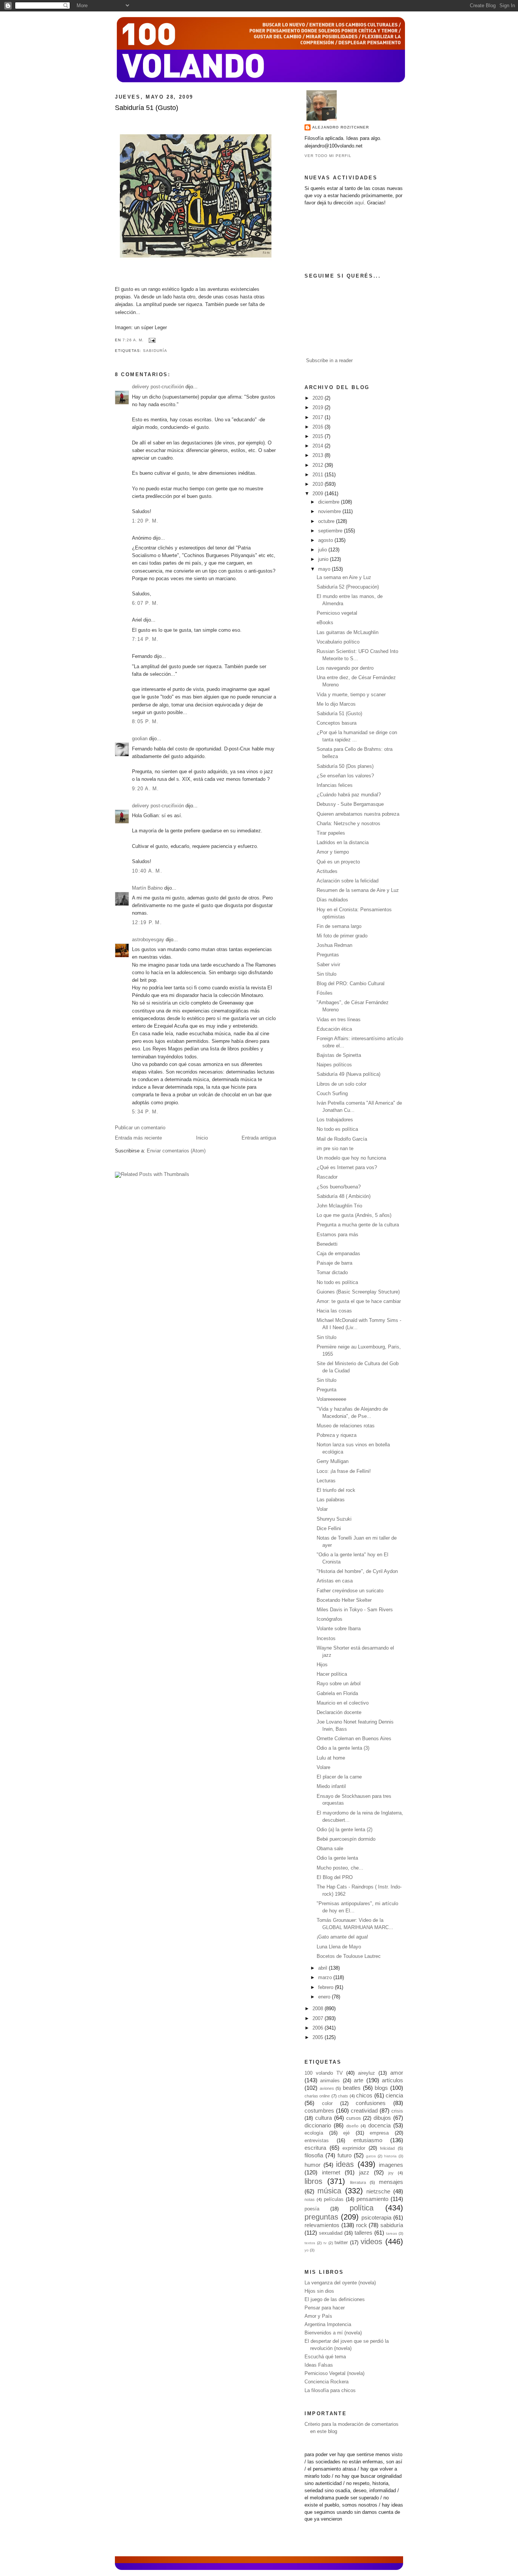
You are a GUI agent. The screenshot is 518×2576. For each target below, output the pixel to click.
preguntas (321, 2217)
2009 (319, 494)
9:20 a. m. (146, 789)
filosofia (314, 2155)
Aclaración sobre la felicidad (348, 881)
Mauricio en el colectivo (343, 1703)
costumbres (319, 2111)
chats (343, 2096)
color (327, 2103)
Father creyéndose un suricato (350, 1591)
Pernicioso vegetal (337, 613)
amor (397, 2073)
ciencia (394, 2095)
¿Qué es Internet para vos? (347, 1168)
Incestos (326, 1639)
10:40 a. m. (147, 871)
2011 (319, 475)
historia (390, 2156)
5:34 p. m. (145, 1112)
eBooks (325, 623)
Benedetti (327, 1244)
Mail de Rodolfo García (342, 1139)
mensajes (391, 2182)
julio (323, 550)
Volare (323, 1768)
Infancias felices (335, 785)
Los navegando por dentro (345, 668)
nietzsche (378, 2191)
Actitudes (327, 871)
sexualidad (331, 2233)
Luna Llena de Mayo (339, 1947)
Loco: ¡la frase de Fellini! (344, 1471)
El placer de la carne (339, 1777)
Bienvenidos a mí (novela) (333, 2333)
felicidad (387, 2148)
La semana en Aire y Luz (344, 578)
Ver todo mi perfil (328, 156)
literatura (358, 2182)
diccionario (318, 2125)
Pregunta (326, 1390)
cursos (354, 2118)
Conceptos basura (337, 723)
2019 (319, 408)
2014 (319, 446)
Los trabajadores (335, 1120)
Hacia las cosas (334, 1311)
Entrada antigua (259, 1138)
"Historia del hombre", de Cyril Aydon (357, 1571)
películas (334, 2199)
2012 (319, 465)
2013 (319, 455)
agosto (326, 540)
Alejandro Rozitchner (341, 127)
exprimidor (354, 2148)
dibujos (382, 2118)
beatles (352, 2088)
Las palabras (331, 1500)
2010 (319, 484)
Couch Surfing (332, 1094)
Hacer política (332, 1674)
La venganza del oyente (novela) (340, 2283)
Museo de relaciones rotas (346, 1426)
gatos (371, 2156)
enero (325, 1997)
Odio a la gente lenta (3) (343, 1748)
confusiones (371, 2103)
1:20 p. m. (145, 521)
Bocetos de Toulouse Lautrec (349, 1956)
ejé (346, 2133)
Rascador (327, 1177)
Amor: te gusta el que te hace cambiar (359, 1301)
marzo (326, 1978)
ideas (345, 2164)
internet (331, 2172)
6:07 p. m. (145, 603)
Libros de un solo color (341, 1084)
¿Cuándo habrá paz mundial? (349, 795)
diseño (352, 2126)
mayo (325, 569)
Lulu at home (331, 1758)
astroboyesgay (148, 940)
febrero (326, 1987)
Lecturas (326, 1481)
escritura (315, 2148)
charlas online (317, 2096)
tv (325, 2243)
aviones (327, 2088)
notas (310, 2199)
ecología (314, 2133)
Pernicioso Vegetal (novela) (334, 2373)
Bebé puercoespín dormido (346, 1839)
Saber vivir (328, 965)
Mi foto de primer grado (342, 936)
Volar (322, 1509)
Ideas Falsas (319, 2365)
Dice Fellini (329, 1529)
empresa (379, 2133)
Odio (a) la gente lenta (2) (345, 1830)
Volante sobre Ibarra (339, 1629)
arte (359, 2080)
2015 (319, 436)
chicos (364, 2095)
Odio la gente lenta (337, 1858)
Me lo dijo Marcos (336, 704)
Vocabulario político (338, 642)
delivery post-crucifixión (158, 387)
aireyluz (367, 2073)
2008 (319, 2009)
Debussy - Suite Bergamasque (350, 804)
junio (324, 559)
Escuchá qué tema (325, 2357)
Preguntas (328, 955)
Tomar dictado (332, 1273)
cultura (323, 2118)
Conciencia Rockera (326, 2382)
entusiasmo (368, 2140)
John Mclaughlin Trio (339, 1206)
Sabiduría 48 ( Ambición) (344, 1196)
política (362, 2208)
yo (307, 2250)
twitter (341, 2243)
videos (371, 2242)
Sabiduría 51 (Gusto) (147, 108)
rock (362, 2225)
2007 (319, 2019)
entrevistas (317, 2141)
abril (323, 1968)
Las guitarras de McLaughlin (348, 633)
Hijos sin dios (319, 2291)
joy (391, 2173)
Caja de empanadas (338, 1254)
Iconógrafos (330, 1619)
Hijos (322, 1665)
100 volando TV (324, 2073)
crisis (397, 2111)
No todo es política (337, 1129)
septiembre (331, 531)
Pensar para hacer (325, 2308)
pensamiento (372, 2199)
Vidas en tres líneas (339, 1020)
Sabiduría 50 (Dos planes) (345, 766)
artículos (392, 2080)
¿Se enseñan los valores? (345, 776)
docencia (379, 2125)
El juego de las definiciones (335, 2300)
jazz (364, 2172)
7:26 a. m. (133, 340)
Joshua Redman (334, 945)
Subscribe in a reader (329, 361)
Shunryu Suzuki (334, 1519)
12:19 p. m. (147, 923)
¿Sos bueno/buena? (339, 1187)
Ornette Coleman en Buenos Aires (354, 1739)
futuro (345, 2155)
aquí (359, 203)
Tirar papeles (331, 833)
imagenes (391, 2165)
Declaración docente (339, 1713)
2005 (319, 2038)
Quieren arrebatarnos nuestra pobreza (358, 814)
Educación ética (334, 1029)
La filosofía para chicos (330, 2391)
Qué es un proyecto (338, 862)
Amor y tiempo (333, 852)
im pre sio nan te (335, 1149)
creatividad (364, 2111)
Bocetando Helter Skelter (344, 1600)
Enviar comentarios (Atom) (176, 1151)
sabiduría (155, 351)
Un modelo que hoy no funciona (351, 1158)
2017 (319, 418)
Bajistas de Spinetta (339, 1055)
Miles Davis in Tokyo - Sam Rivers (355, 1610)
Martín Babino (147, 888)
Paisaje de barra (334, 1263)
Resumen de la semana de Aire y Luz (358, 890)
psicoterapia (376, 2217)
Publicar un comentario (140, 1128)
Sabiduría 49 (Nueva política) (348, 1074)
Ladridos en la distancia (343, 843)
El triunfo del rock (336, 1490)
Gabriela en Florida (337, 1694)
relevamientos (322, 2225)
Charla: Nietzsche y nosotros (348, 824)
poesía (312, 2209)
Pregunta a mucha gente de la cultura (358, 1225)
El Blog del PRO (335, 1877)
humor (312, 2165)
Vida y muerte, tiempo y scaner (351, 695)
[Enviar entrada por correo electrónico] (151, 340)
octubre (327, 521)
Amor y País (318, 2316)
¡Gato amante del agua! (342, 1937)
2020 (319, 398)
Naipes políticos (334, 1065)
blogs (381, 2088)
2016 (319, 427)
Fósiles (325, 993)
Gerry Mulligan (333, 1461)
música (329, 2191)
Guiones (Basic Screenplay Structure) (358, 1292)
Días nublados (332, 900)
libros (313, 2181)
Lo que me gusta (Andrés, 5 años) (354, 1215)
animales (330, 2081)
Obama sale (330, 1849)
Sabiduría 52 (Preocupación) (348, 587)
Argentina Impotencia (328, 2325)
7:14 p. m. (145, 639)
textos (310, 2243)
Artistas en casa (335, 1581)
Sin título (326, 974)
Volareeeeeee (331, 1399)
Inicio (202, 1138)
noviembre (330, 512)
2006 (319, 2028)
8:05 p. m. (145, 722)
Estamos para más (337, 1235)
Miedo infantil (331, 1786)
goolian (140, 739)
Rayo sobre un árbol (339, 1684)
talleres (363, 2233)
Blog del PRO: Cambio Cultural (351, 984)
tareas (392, 2233)
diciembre (330, 502)
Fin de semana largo (339, 926)
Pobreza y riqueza (337, 1435)
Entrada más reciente (138, 1138)
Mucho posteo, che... (340, 1868)
